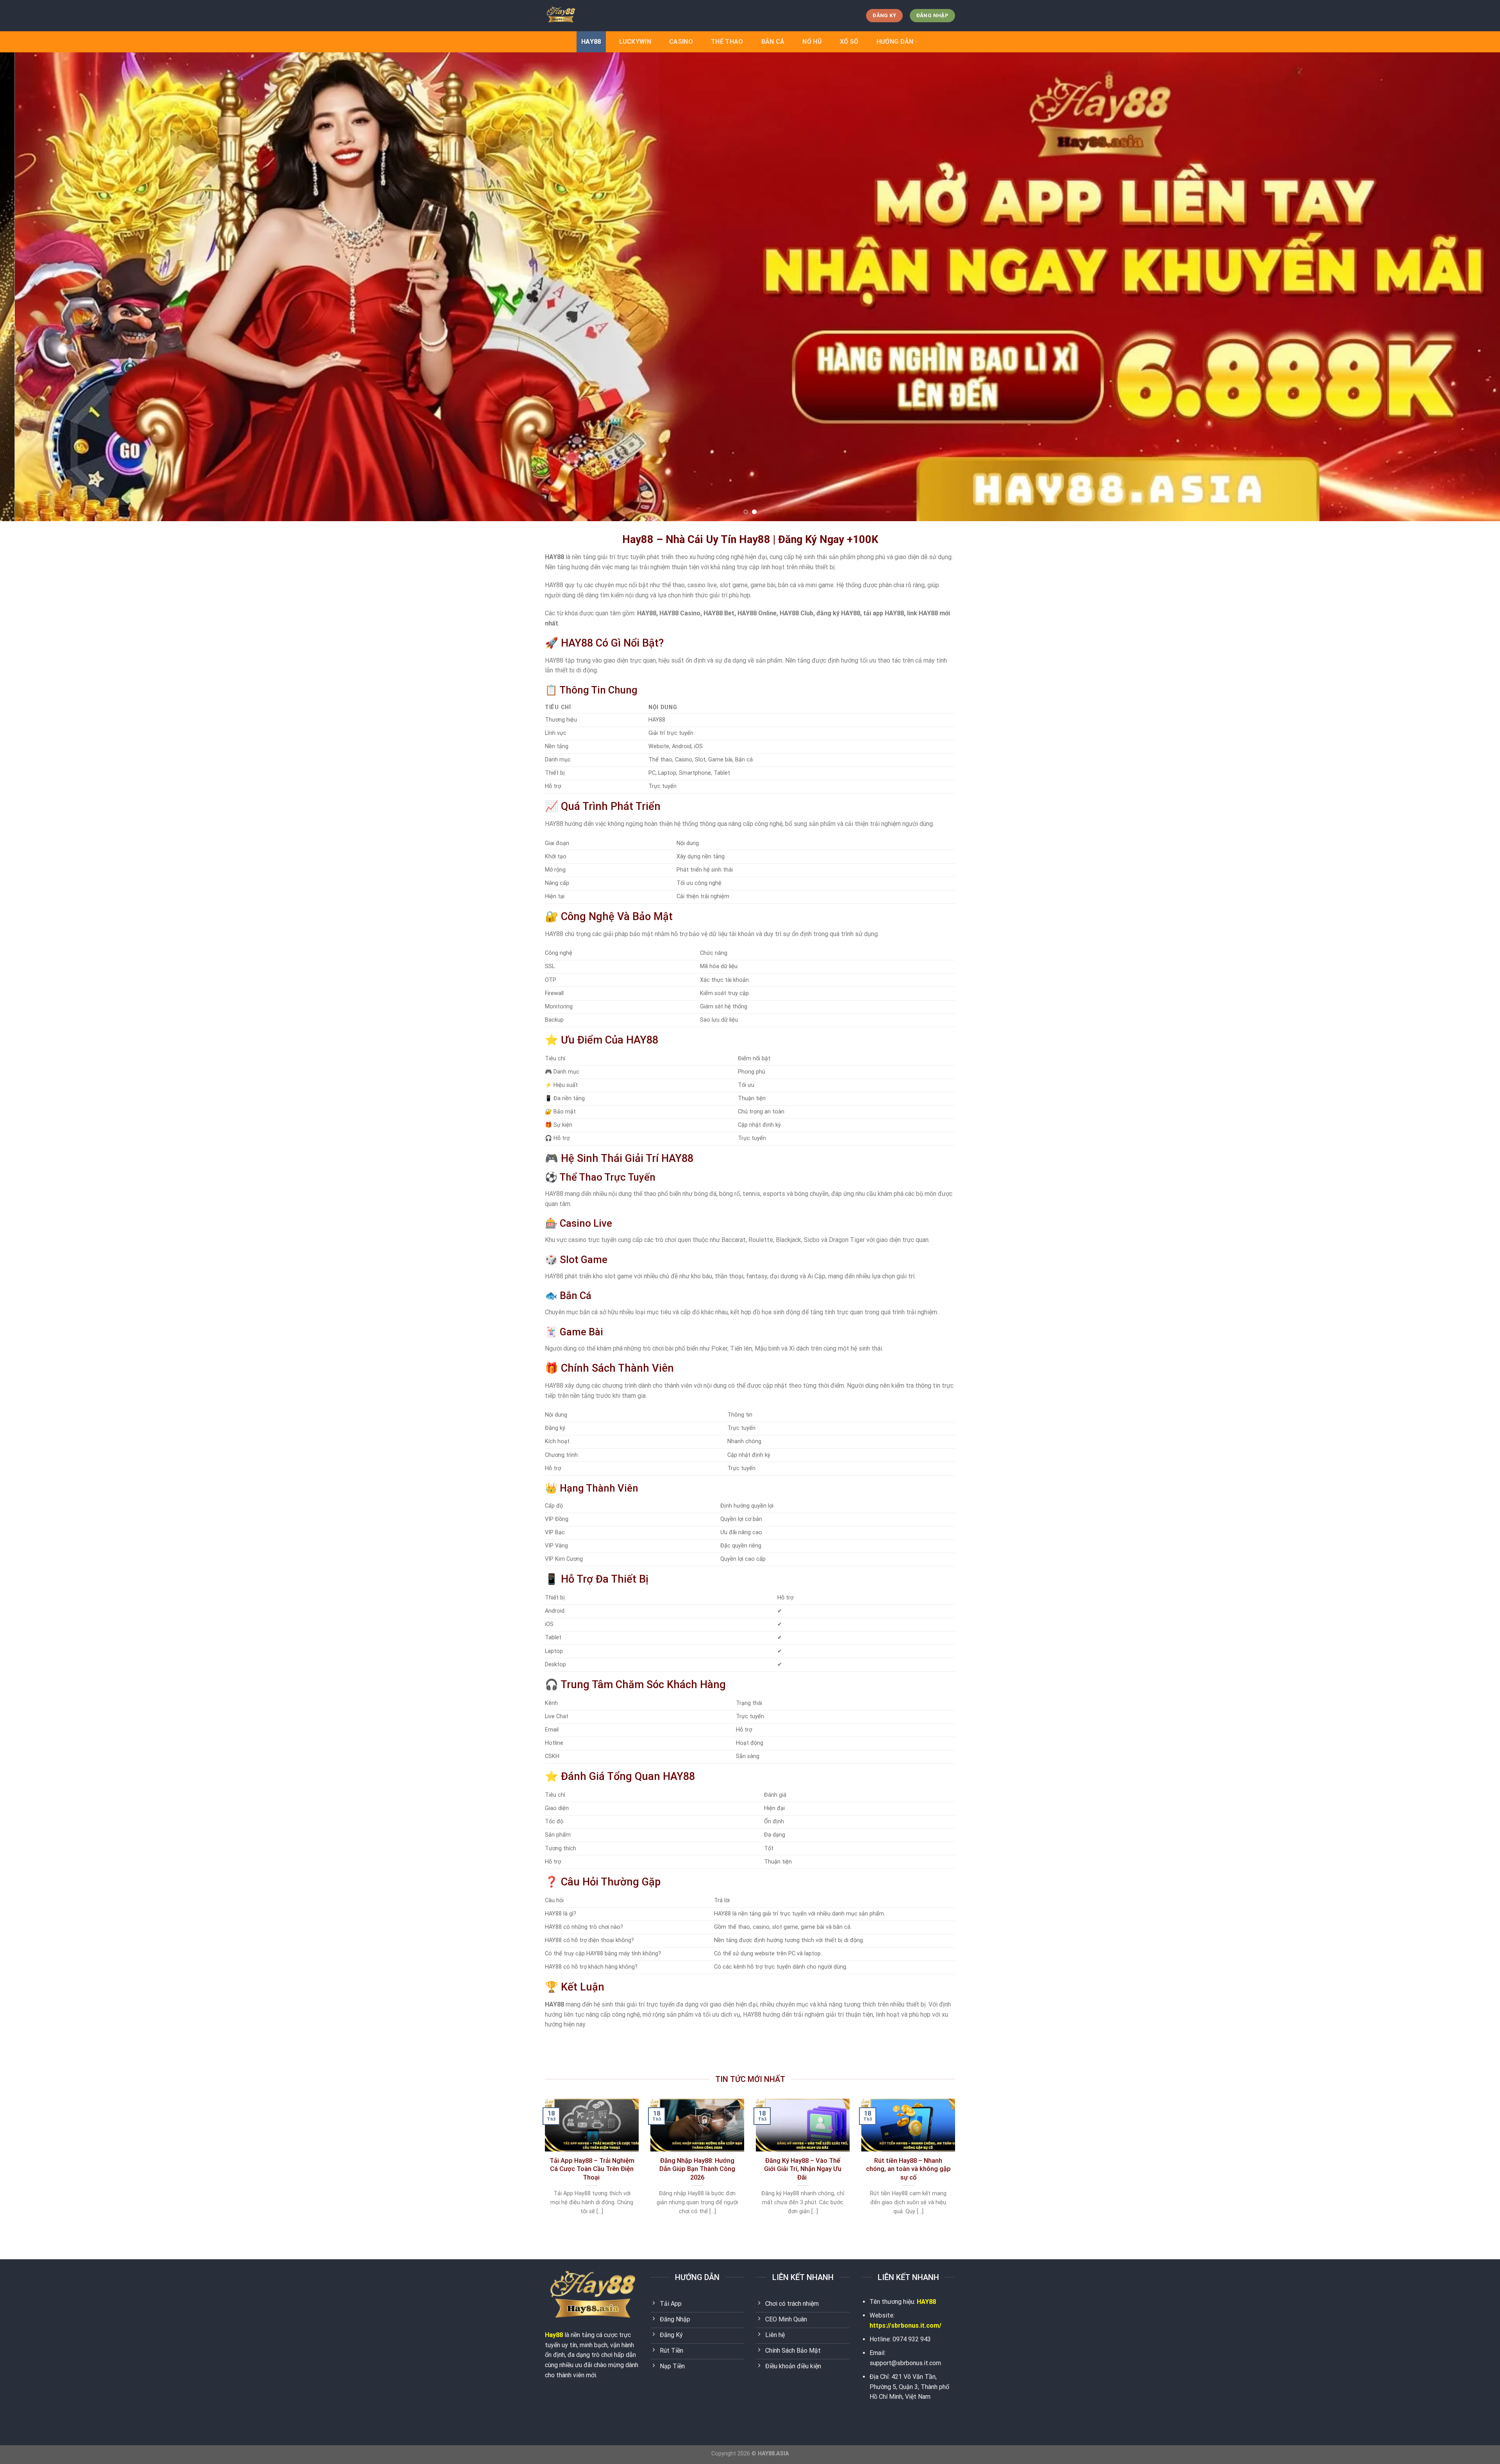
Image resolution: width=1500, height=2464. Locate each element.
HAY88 (591, 42)
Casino (681, 42)
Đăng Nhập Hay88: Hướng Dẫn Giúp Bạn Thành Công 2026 (697, 2169)
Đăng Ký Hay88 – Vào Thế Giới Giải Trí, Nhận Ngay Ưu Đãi (803, 2169)
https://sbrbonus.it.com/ (905, 2326)
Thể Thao (727, 42)
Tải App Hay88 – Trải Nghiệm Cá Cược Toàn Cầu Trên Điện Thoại (592, 2169)
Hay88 (554, 2335)
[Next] (1460, 287)
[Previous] (40, 287)
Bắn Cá (773, 42)
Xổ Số (849, 42)
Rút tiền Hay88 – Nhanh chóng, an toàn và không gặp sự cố (908, 2169)
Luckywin (635, 42)
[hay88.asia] (584, 16)
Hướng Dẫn (895, 42)
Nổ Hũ (812, 42)
